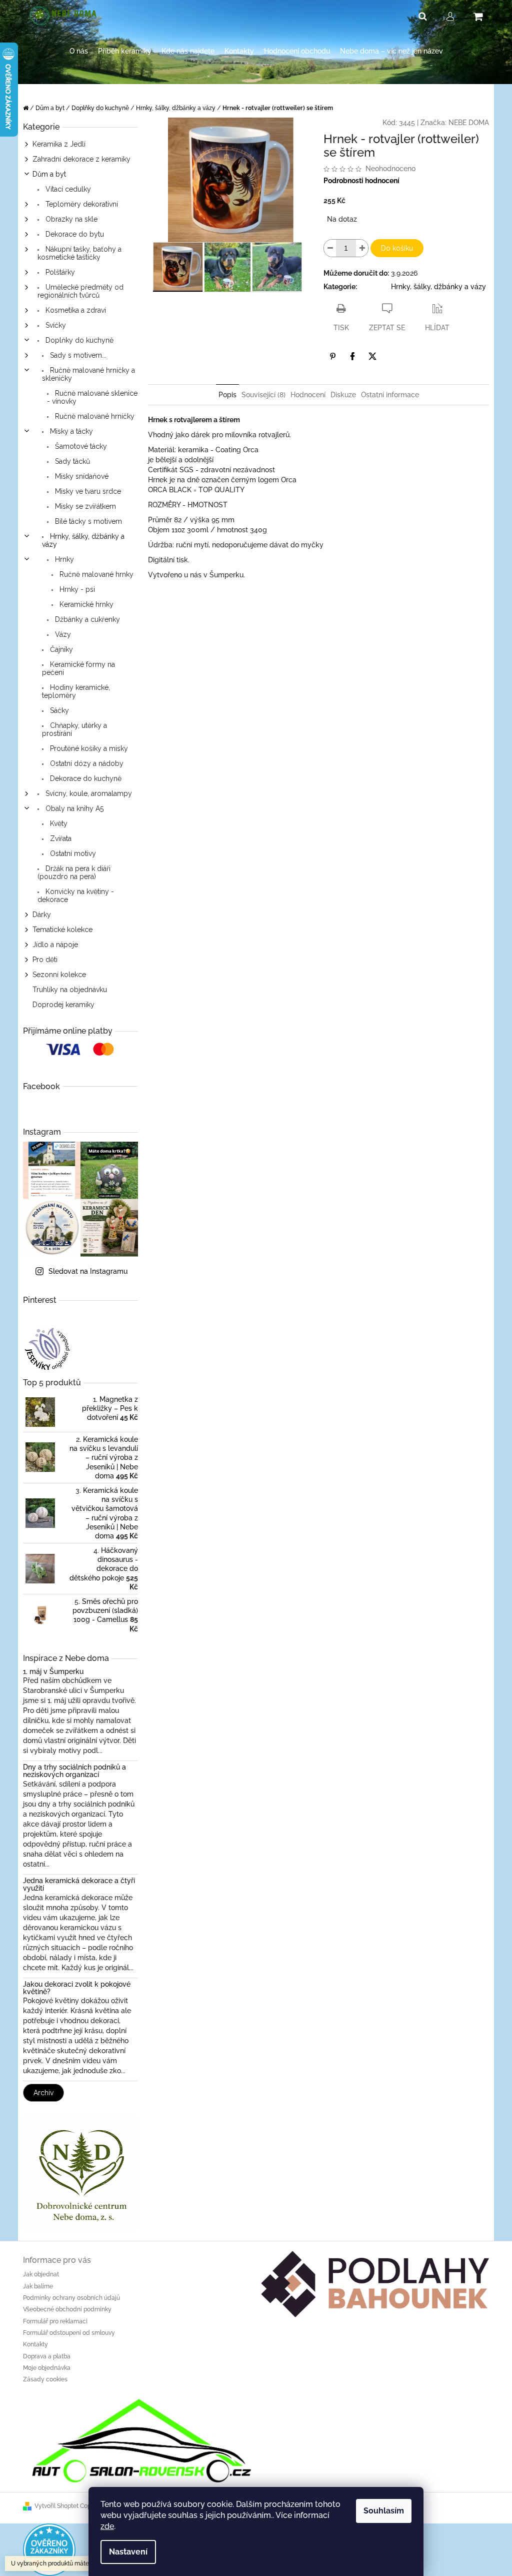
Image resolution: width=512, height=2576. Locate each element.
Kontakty (35, 2344)
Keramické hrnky (85, 604)
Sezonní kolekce (59, 975)
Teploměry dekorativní (81, 204)
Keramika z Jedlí (59, 144)
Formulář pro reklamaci (55, 2321)
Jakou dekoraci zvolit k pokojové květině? (77, 1988)
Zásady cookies (45, 2379)
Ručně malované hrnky (95, 574)
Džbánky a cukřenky (86, 619)
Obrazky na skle (70, 219)
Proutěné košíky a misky (88, 748)
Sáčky (58, 710)
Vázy (62, 634)
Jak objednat (41, 2274)
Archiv (43, 2093)
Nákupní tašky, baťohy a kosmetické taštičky (79, 253)
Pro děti (45, 960)
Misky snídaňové (81, 476)
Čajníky (60, 649)
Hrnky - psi (76, 589)
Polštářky (59, 272)
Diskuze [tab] (343, 395)
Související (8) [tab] (263, 395)
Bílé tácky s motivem (87, 521)
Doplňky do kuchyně (78, 340)
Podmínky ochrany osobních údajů (71, 2298)
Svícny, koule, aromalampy (88, 793)
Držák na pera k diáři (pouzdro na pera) (74, 873)
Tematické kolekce (62, 930)
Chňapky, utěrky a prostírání (74, 729)
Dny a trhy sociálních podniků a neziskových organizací (74, 1771)
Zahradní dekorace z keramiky (81, 159)
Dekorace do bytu (74, 234)
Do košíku (397, 248)
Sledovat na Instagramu (88, 1271)
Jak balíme (38, 2286)
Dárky (42, 915)
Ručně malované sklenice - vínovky (92, 397)
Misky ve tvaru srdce (87, 491)
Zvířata (60, 838)
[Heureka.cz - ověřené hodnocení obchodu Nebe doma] (49, 2549)
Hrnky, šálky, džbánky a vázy (83, 540)
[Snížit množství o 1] (330, 248)
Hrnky (63, 559)
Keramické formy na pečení (78, 668)
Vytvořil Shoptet (56, 2506)
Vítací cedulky (67, 189)
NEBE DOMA (469, 123)
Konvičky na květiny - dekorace (76, 896)
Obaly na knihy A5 (73, 808)
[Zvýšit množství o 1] (362, 248)
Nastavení (128, 2552)
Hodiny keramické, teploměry (76, 691)
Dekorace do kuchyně (85, 778)
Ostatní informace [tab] (390, 395)
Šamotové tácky (80, 446)
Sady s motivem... (77, 355)
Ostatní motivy (72, 853)
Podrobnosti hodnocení (361, 181)
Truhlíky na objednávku (70, 990)
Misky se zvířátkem (84, 506)
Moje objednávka (47, 2368)
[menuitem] (79, 51)
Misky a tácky (70, 431)
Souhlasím (384, 2511)
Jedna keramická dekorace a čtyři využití (79, 1885)
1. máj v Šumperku (53, 1672)
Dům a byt (49, 174)
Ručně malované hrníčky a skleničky (88, 374)
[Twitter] (372, 356)
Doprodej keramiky (63, 1005)
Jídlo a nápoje (55, 945)
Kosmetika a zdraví (75, 310)
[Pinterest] (332, 356)
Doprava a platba (47, 2356)
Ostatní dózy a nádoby (86, 763)
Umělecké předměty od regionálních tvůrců (80, 291)
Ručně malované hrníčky (94, 416)
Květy (58, 823)
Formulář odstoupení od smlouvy (69, 2333)
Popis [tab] (227, 395)
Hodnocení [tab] (308, 395)
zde (107, 2526)
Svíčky (55, 325)
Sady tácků (71, 461)
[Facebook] (352, 356)
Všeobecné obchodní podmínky (67, 2309)
